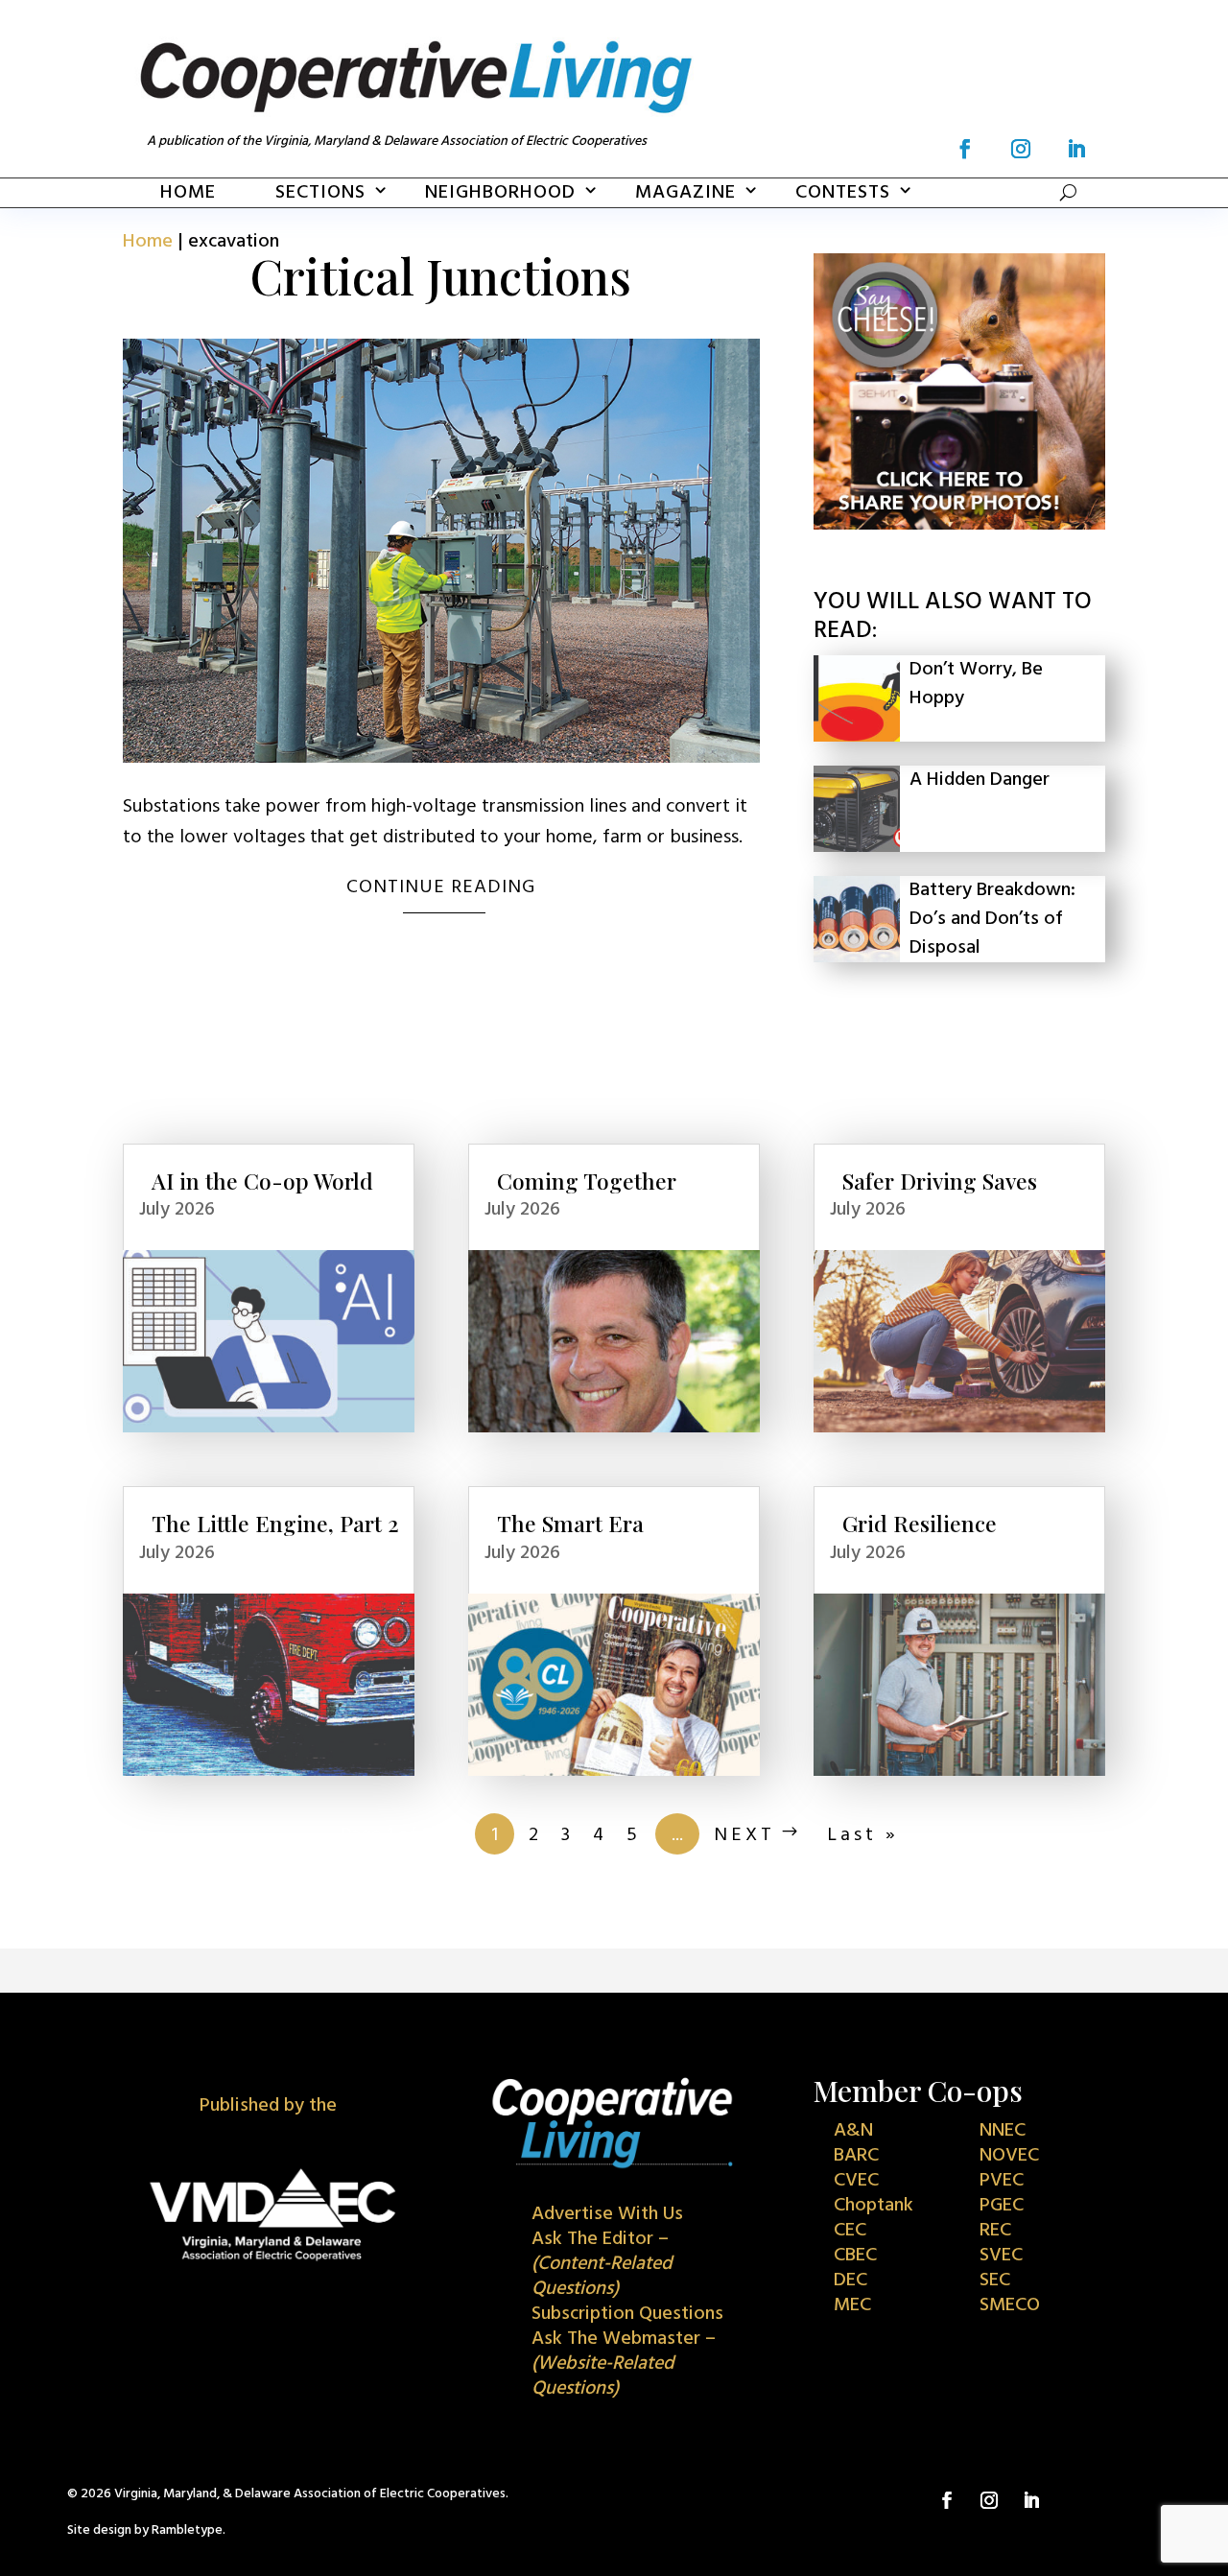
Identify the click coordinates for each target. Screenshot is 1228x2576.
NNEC (1003, 2131)
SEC (995, 2281)
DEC (850, 2281)
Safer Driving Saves (940, 1181)
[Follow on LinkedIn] (1076, 149)
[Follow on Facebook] (965, 149)
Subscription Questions (627, 2314)
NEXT (744, 1835)
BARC (856, 2156)
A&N (853, 2131)
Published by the (268, 2106)
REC (995, 2231)
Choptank (874, 2206)
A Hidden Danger (980, 780)
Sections (320, 193)
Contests (843, 193)
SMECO (1010, 2305)
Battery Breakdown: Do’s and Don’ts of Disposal (992, 919)
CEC (850, 2231)
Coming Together (587, 1181)
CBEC (855, 2256)
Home (188, 193)
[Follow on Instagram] (1021, 149)
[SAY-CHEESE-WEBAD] (959, 525)
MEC (852, 2305)
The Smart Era (570, 1523)
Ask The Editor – (602, 2264)
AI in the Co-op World (262, 1181)
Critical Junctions (441, 276)
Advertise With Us (607, 2214)
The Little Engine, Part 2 (275, 1523)
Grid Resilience (920, 1523)
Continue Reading (441, 887)
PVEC (1002, 2181)
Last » (863, 1835)
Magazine (685, 193)
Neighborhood (500, 193)
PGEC (1002, 2206)
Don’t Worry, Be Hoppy (976, 684)
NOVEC (1009, 2156)
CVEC (856, 2181)
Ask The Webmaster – (624, 2364)
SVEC (1001, 2256)
